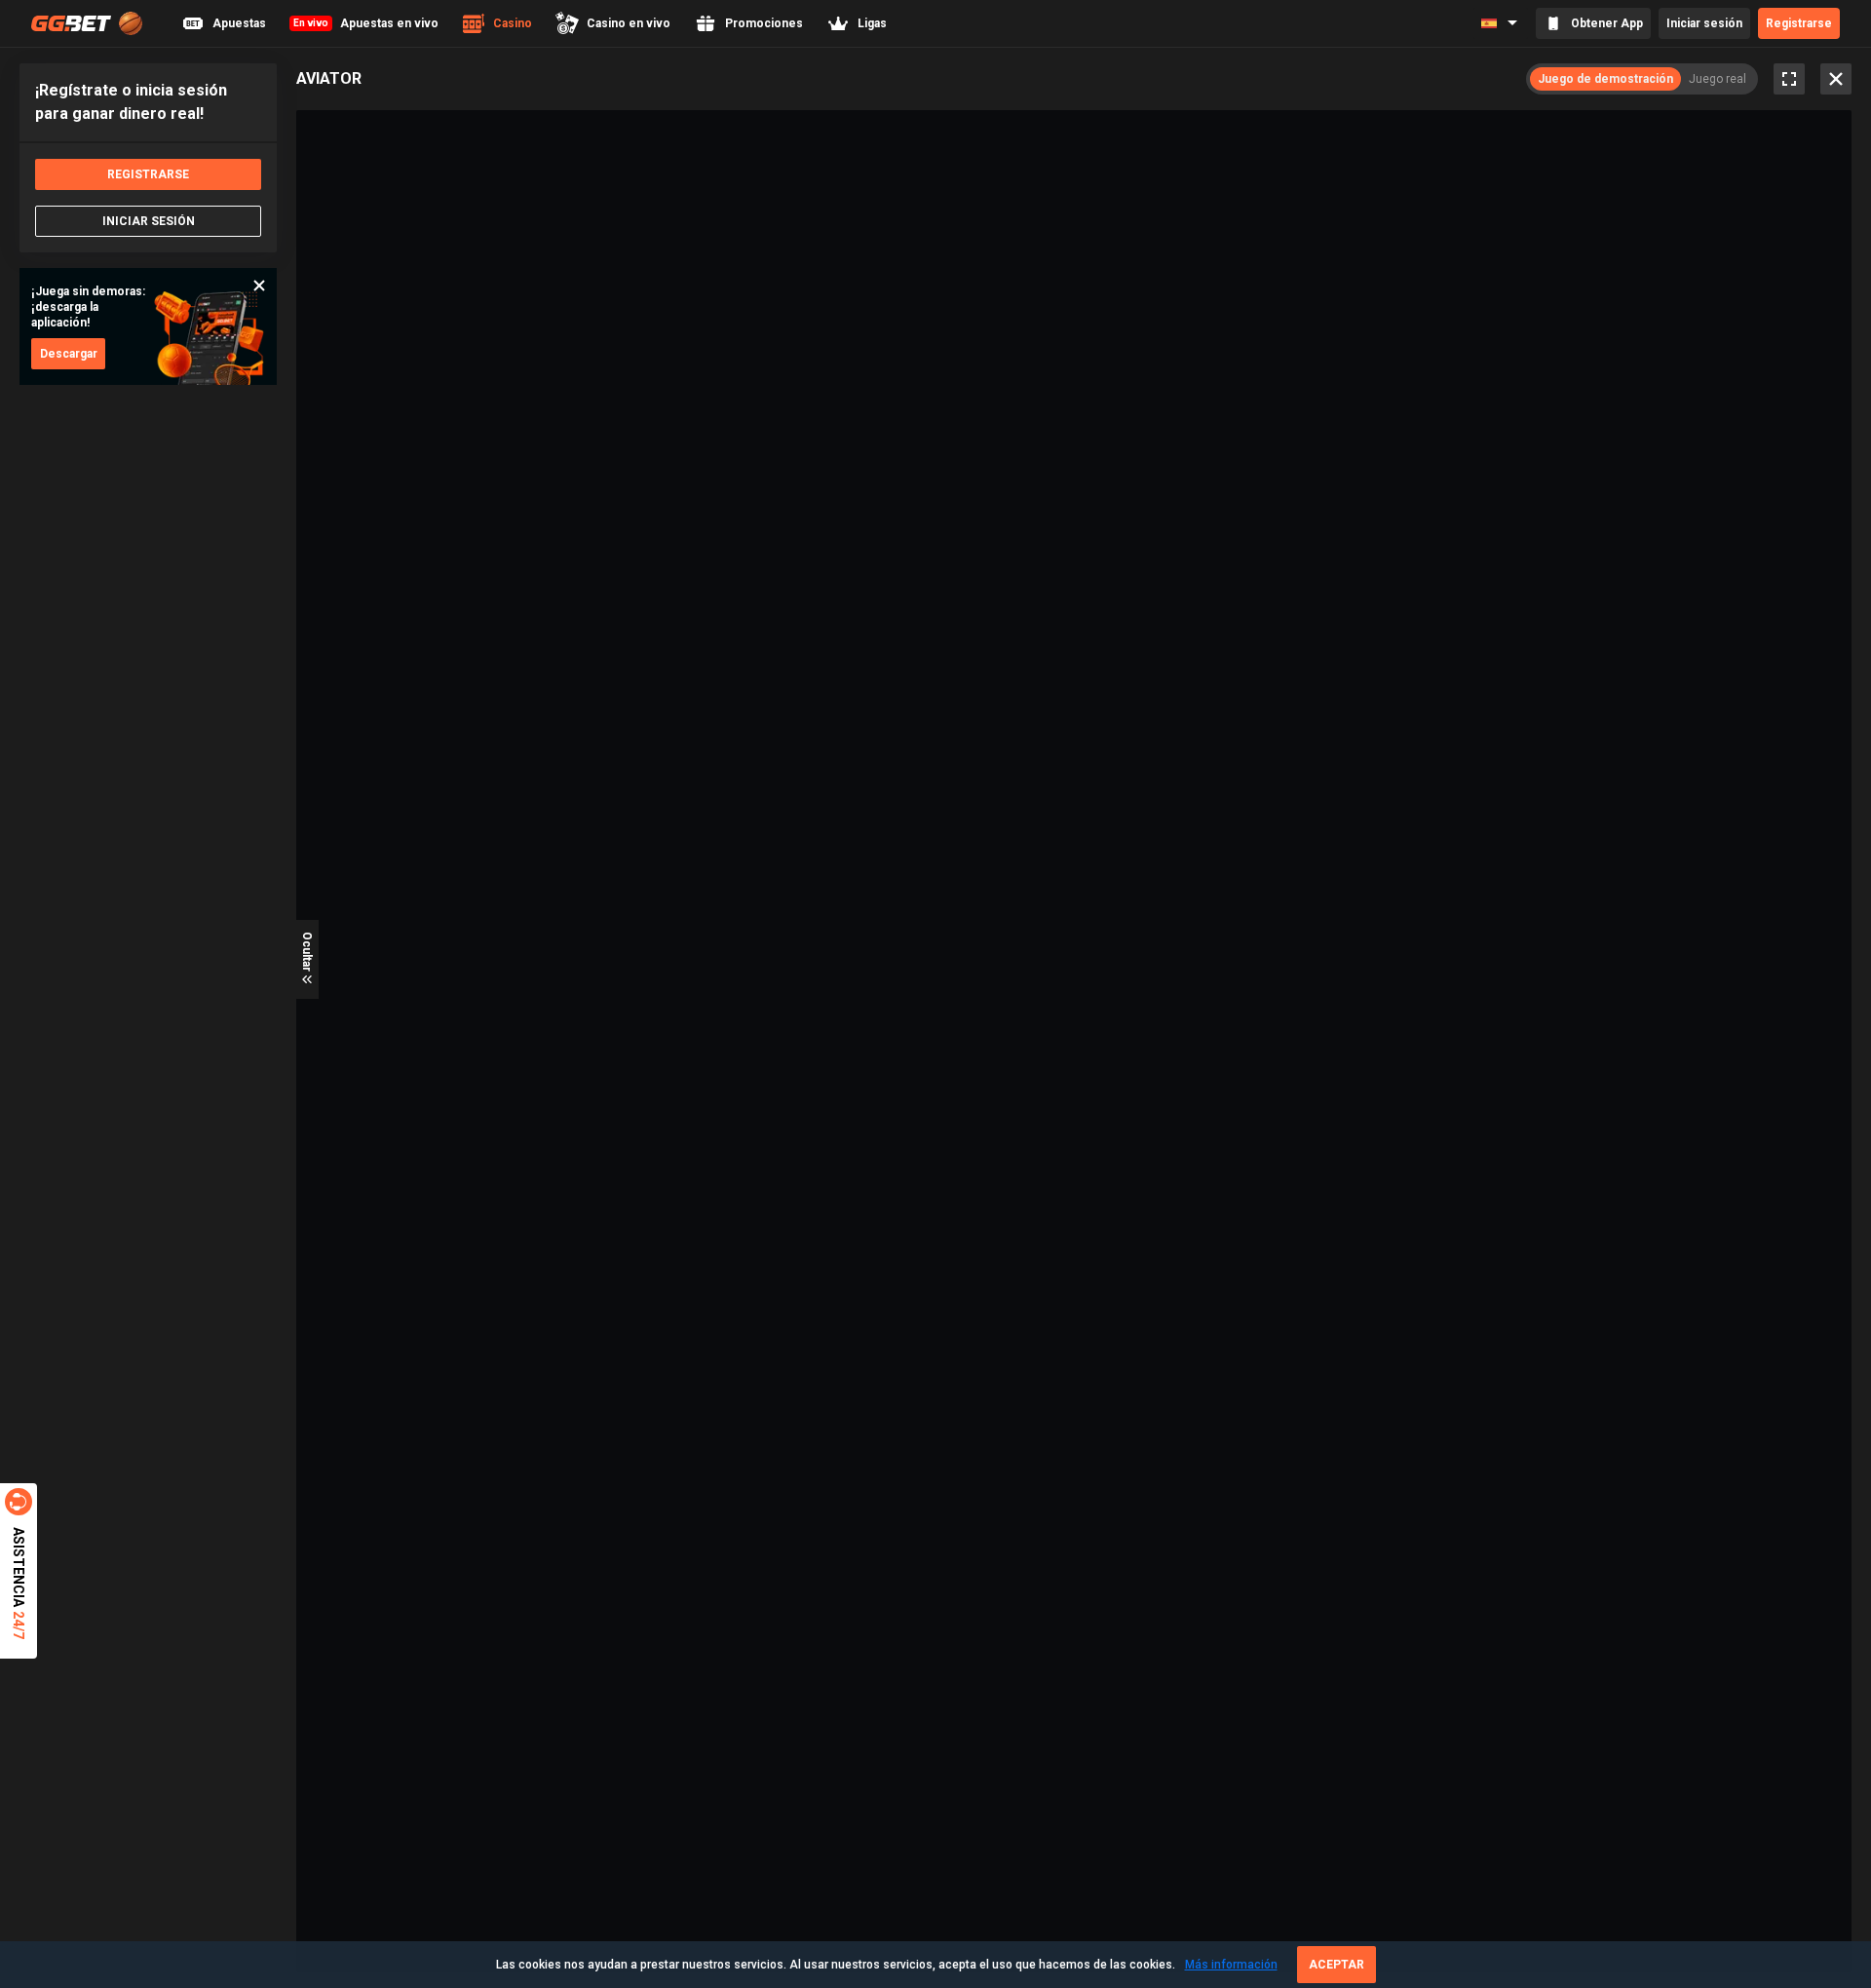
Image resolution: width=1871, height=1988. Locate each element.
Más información (1231, 1965)
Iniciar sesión (1704, 23)
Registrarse (1799, 23)
